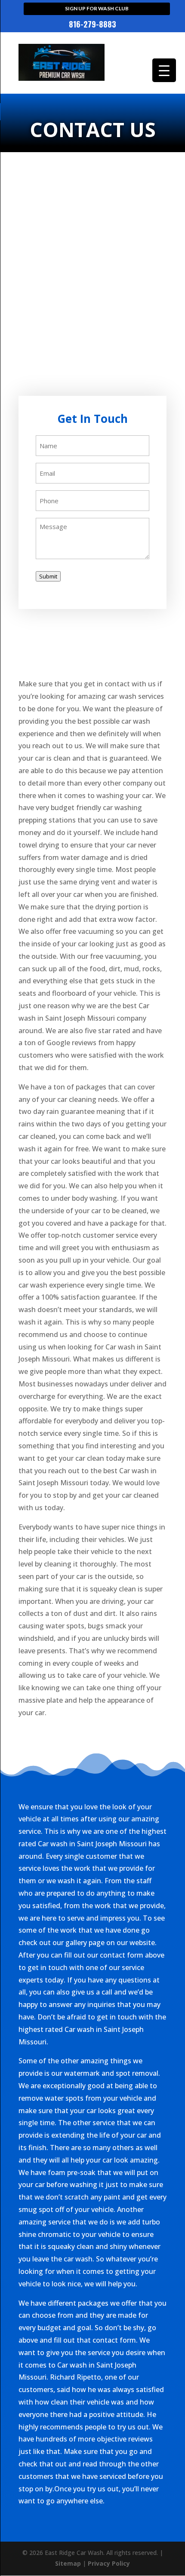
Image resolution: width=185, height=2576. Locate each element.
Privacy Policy (109, 2563)
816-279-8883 (92, 25)
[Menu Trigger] (164, 70)
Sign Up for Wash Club (97, 8)
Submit (48, 576)
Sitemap (68, 2563)
